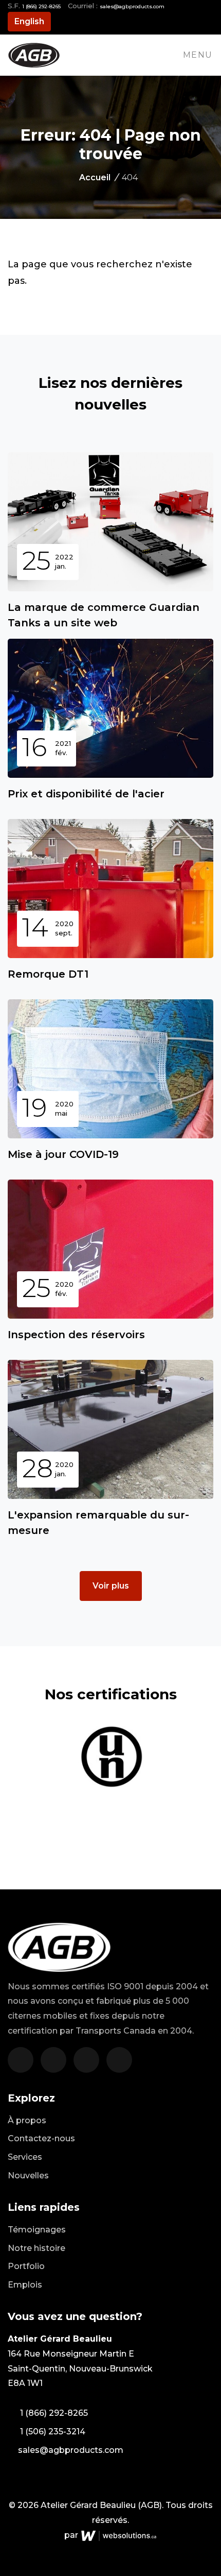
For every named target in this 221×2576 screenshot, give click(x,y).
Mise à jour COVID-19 (63, 1154)
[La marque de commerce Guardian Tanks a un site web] (110, 522)
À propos (27, 2120)
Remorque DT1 (48, 974)
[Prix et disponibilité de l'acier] (110, 708)
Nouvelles (28, 2176)
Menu (198, 55)
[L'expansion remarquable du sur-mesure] (110, 1429)
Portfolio (26, 2266)
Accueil (98, 177)
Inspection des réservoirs (76, 1335)
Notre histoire (36, 2248)
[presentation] (210, 1748)
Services (25, 2157)
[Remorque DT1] (110, 889)
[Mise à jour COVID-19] (110, 1069)
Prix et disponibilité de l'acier (86, 794)
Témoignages (37, 2230)
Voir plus (111, 1586)
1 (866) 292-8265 (41, 6)
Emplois (25, 2285)
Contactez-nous (41, 2138)
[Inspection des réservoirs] (110, 1249)
